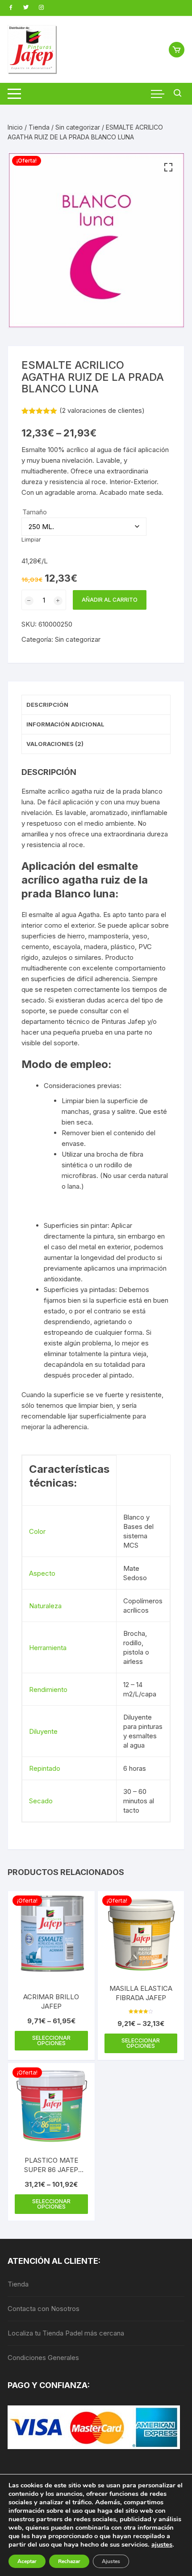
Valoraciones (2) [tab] (55, 744)
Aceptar (27, 2561)
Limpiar (31, 540)
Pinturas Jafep (123, 1021)
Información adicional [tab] (65, 724)
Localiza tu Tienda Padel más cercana (66, 2333)
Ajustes (111, 2561)
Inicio (15, 127)
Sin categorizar (78, 127)
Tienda (39, 127)
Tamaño (35, 512)
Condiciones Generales (43, 2358)
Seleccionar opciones (51, 2040)
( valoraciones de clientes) (102, 410)
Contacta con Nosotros (44, 2309)
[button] (168, 167)
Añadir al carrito (110, 600)
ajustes (162, 2544)
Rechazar (69, 2561)
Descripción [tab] (47, 705)
